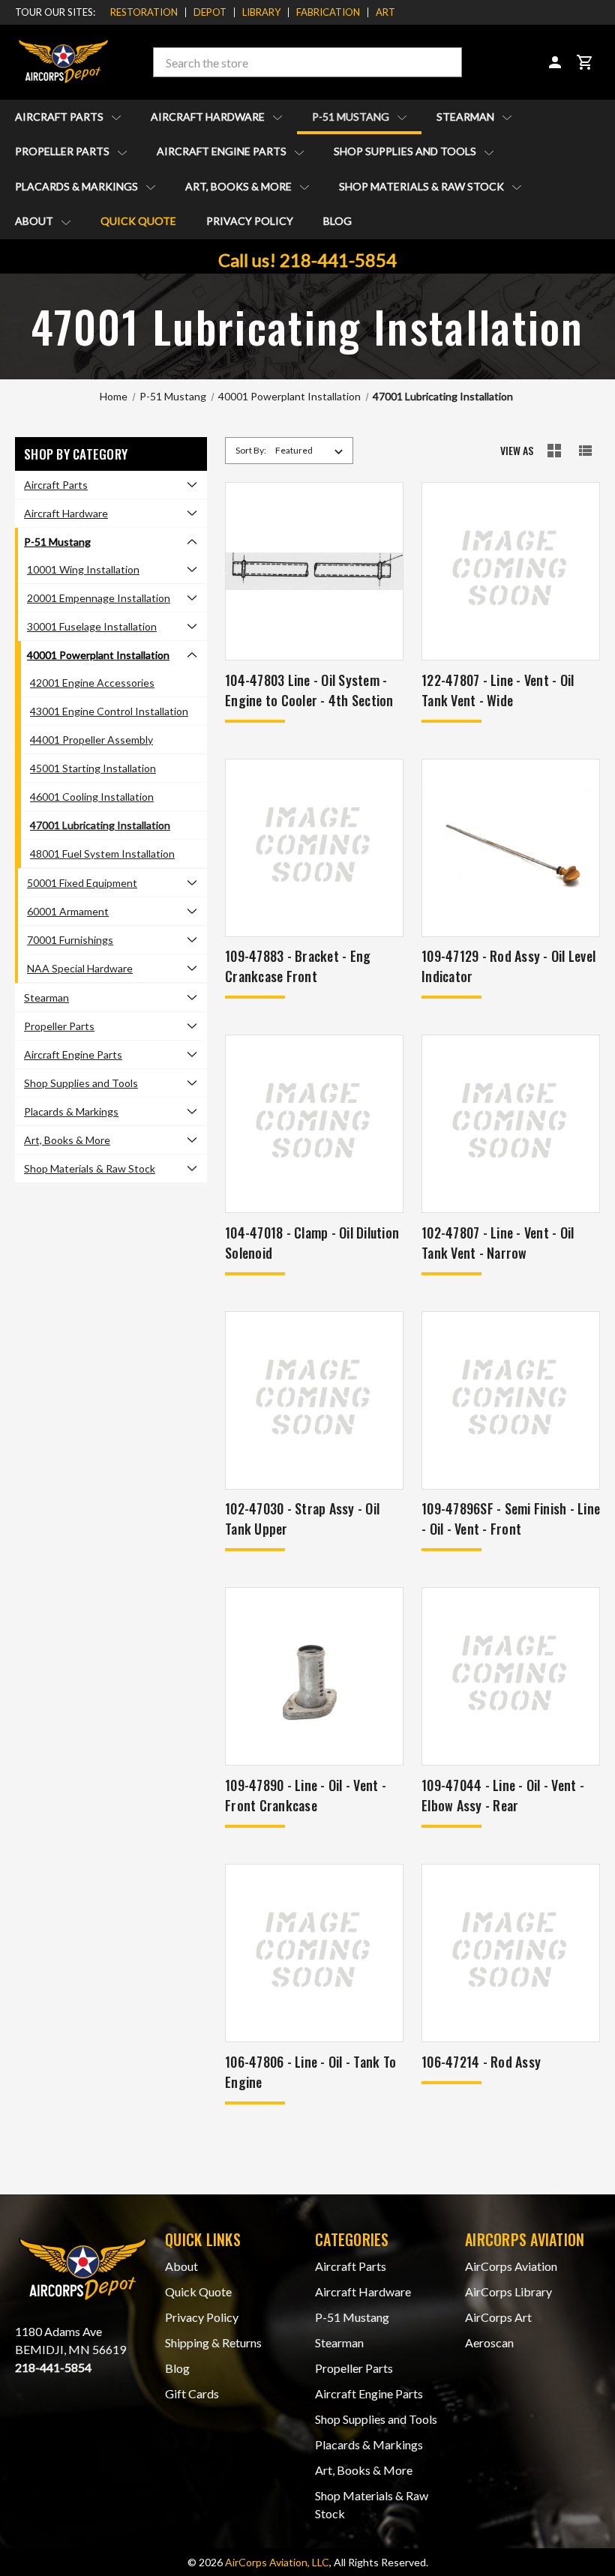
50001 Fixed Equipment (82, 883)
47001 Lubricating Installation (100, 825)
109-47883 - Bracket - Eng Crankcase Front (298, 966)
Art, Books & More (240, 186)
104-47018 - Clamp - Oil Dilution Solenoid (312, 1243)
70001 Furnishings (70, 940)
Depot (210, 12)
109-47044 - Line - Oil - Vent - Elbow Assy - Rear (503, 1795)
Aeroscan (489, 2342)
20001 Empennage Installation (99, 598)
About (35, 221)
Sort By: (251, 450)
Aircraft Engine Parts (223, 151)
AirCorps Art (498, 2317)
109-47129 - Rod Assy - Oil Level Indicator (508, 966)
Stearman (466, 117)
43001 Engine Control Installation (109, 711)
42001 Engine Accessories (92, 683)
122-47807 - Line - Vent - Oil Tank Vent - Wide (498, 690)
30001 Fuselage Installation (92, 626)
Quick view (315, 551)
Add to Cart (314, 590)
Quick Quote (138, 221)
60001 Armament (68, 911)
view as (517, 451)
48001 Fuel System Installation (102, 854)
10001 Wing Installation (83, 569)
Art (385, 12)
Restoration (144, 12)
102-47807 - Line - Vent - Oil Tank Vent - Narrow (498, 1243)
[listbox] (312, 451)
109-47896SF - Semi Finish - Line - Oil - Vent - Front (511, 1519)
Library (261, 12)
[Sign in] (555, 62)
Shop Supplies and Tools (406, 151)
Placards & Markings (78, 186)
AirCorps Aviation (511, 2266)
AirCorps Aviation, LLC (277, 2562)
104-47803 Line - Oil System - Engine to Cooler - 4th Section (309, 690)
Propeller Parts (63, 151)
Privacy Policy (250, 221)
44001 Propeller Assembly (91, 740)
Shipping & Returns (213, 2342)
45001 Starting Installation (93, 768)
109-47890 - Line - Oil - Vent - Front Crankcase (306, 1795)
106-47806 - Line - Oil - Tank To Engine (310, 2072)
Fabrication (328, 12)
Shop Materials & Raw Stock (423, 186)
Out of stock (511, 867)
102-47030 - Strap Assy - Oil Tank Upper (302, 1519)
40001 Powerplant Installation (98, 655)
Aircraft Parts (60, 117)
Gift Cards (192, 2393)
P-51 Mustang (352, 117)
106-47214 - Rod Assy (481, 2062)
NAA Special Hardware (80, 968)
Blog (337, 221)
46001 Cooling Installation (92, 797)
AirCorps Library (508, 2291)
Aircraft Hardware (209, 117)
